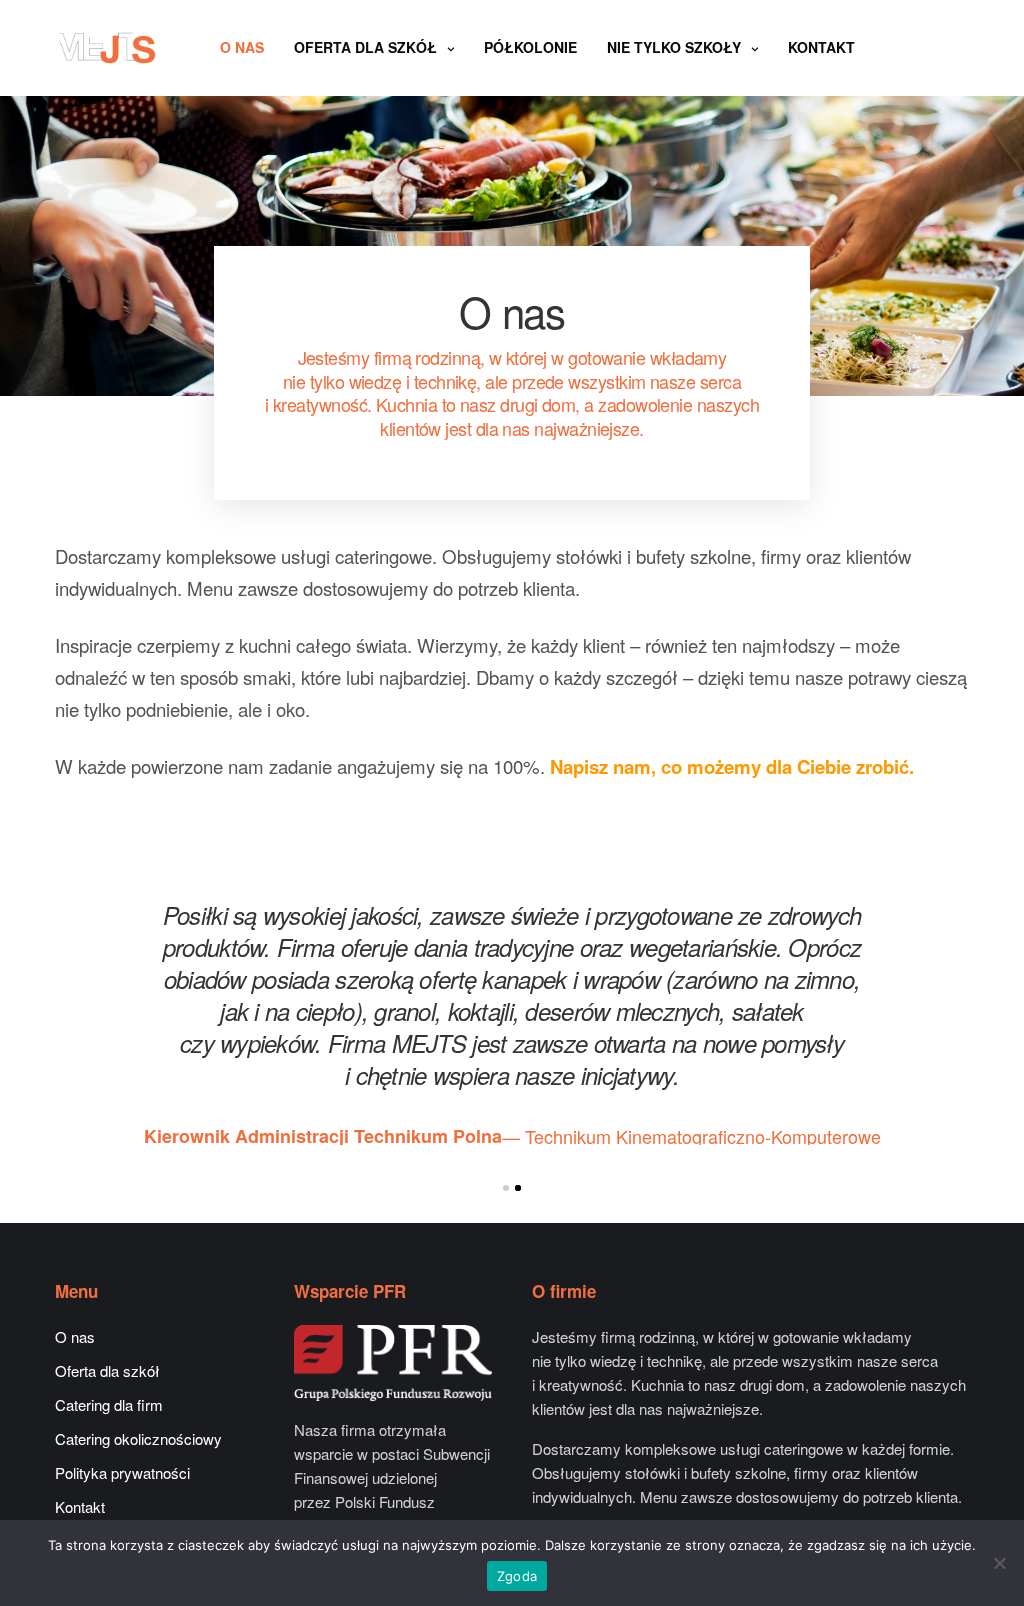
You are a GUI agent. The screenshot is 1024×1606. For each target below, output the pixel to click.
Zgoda (517, 1576)
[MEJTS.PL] (107, 48)
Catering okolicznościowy (138, 1438)
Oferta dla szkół (365, 47)
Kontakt (821, 47)
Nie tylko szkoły (674, 47)
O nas (242, 47)
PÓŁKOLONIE (530, 47)
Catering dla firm (109, 1404)
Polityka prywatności (122, 1472)
